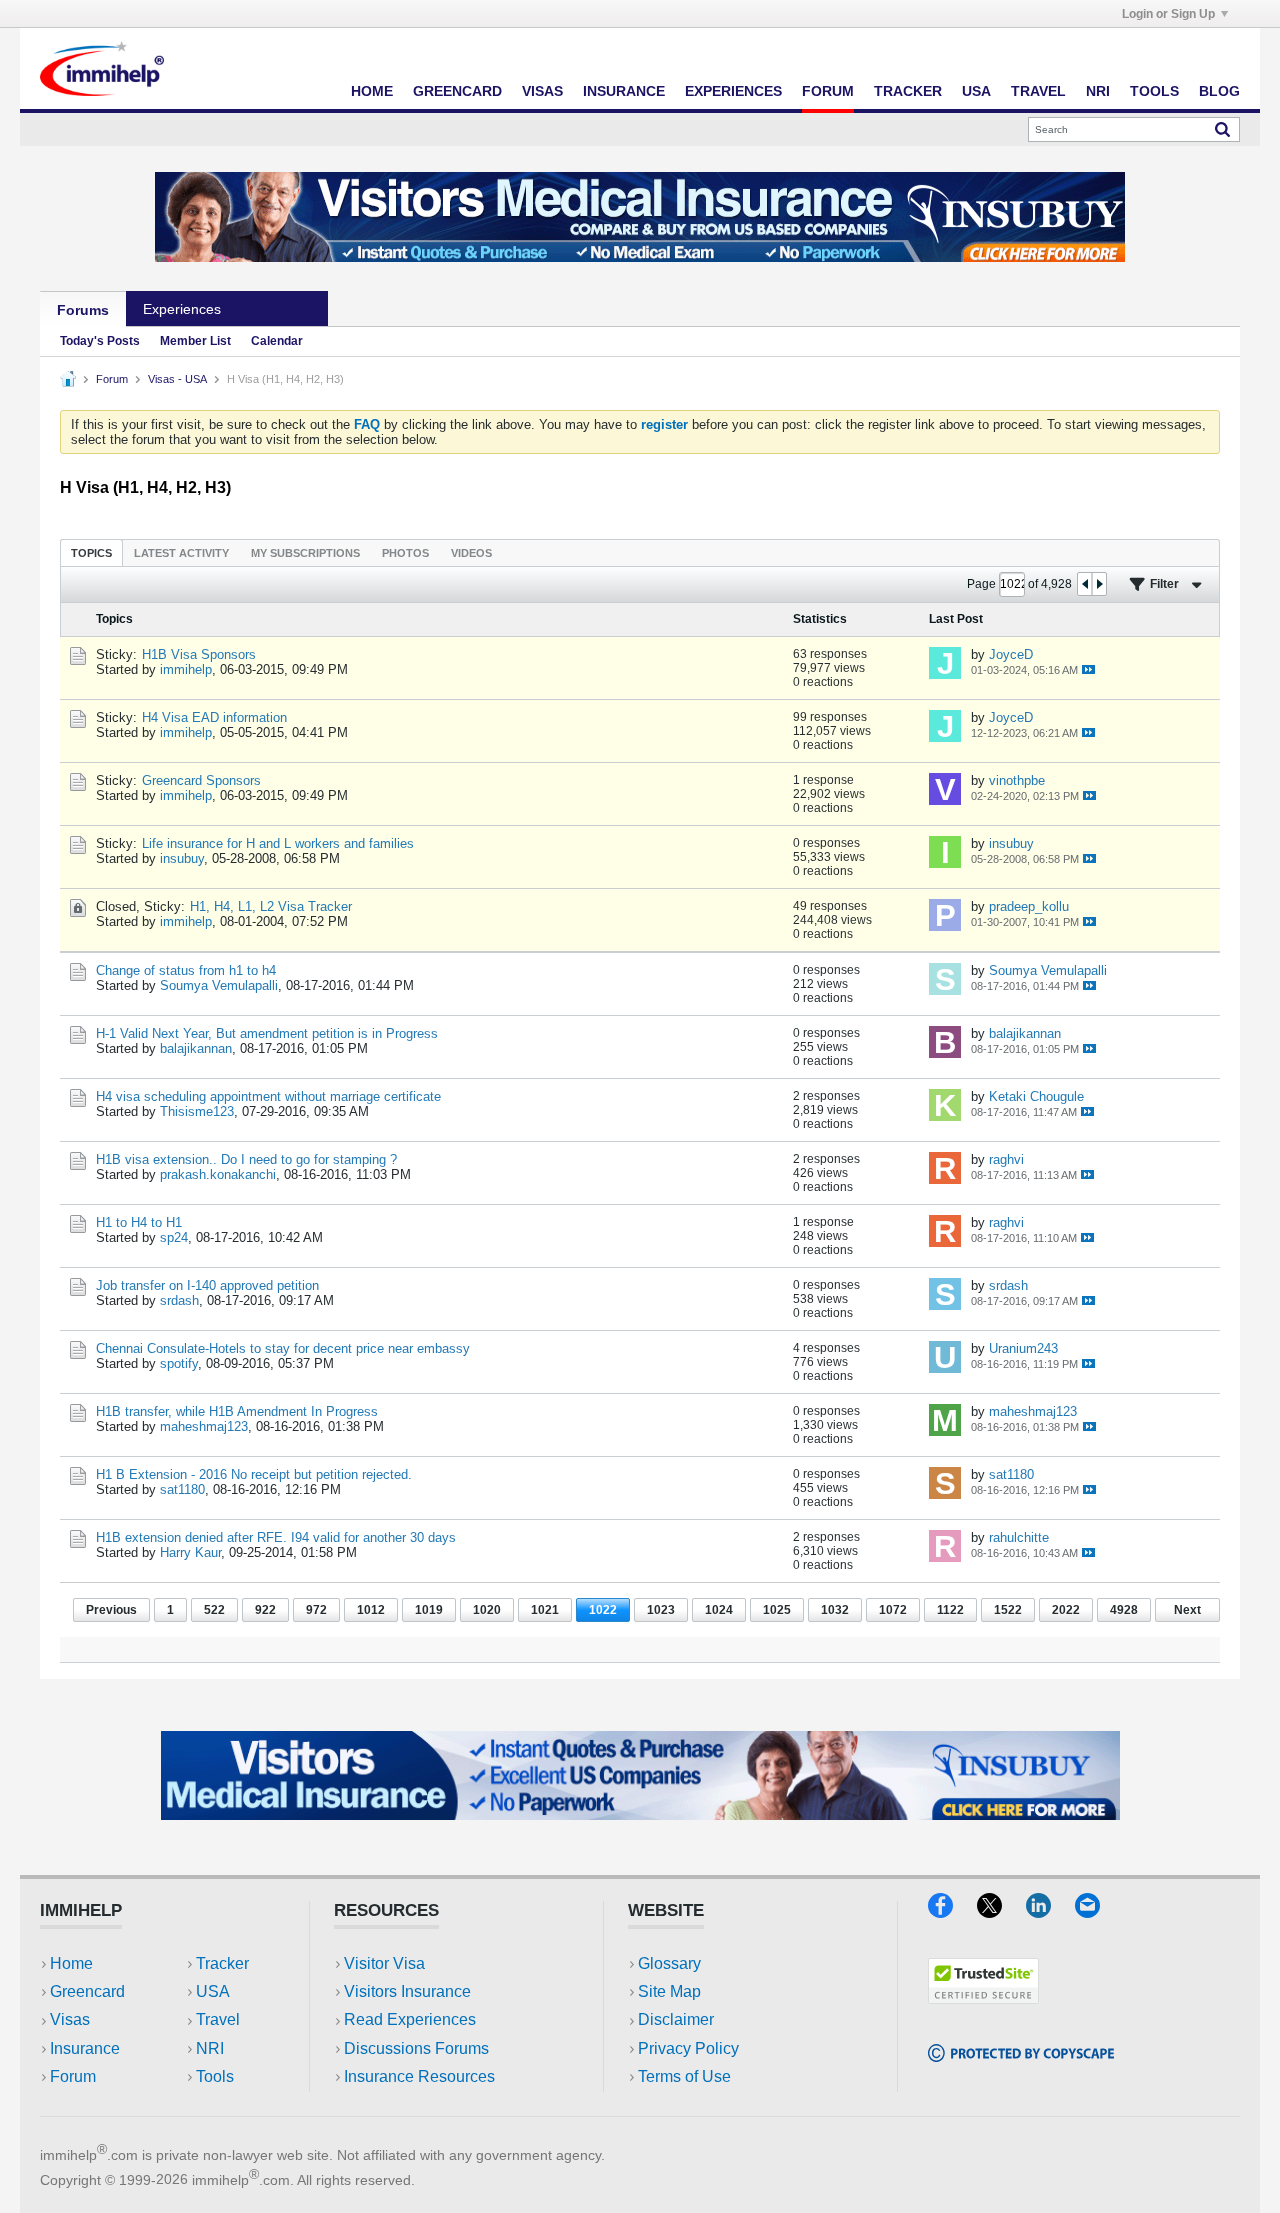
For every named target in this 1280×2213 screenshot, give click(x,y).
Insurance (624, 91)
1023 (661, 1610)
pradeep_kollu (1029, 906)
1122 (950, 1610)
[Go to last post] (1088, 669)
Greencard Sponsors (201, 780)
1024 (719, 1610)
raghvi (1006, 1159)
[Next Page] (1099, 584)
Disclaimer (676, 2019)
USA (976, 91)
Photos (405, 553)
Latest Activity (181, 553)
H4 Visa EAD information (214, 717)
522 (214, 1610)
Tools (1154, 91)
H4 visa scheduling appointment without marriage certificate (268, 1096)
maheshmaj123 (204, 1426)
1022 (603, 1610)
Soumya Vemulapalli (219, 985)
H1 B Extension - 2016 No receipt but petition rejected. (254, 1474)
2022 (1066, 1610)
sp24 (174, 1237)
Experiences (733, 91)
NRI (1098, 91)
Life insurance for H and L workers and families (278, 843)
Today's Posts (100, 341)
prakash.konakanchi (218, 1174)
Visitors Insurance (407, 1991)
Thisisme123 (197, 1111)
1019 (429, 1610)
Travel (1038, 91)
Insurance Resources (419, 2076)
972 (316, 1610)
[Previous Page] (1085, 584)
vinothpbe (1017, 780)
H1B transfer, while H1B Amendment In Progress (237, 1411)
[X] (1001, 1911)
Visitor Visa (384, 1963)
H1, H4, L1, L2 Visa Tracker (271, 906)
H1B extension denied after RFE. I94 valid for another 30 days (276, 1537)
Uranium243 (1023, 1348)
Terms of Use (684, 2076)
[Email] (1097, 1911)
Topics (91, 553)
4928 (1124, 1610)
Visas (542, 91)
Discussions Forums (416, 2048)
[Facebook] (952, 1911)
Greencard (457, 91)
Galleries (283, 309)
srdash (179, 1300)
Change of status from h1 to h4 (186, 970)
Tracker (908, 91)
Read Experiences (410, 2019)
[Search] (1222, 129)
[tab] (91, 552)
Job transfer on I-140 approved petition (207, 1285)
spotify (179, 1363)
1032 (835, 1610)
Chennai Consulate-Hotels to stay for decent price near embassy (283, 1348)
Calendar (277, 341)
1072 (893, 1610)
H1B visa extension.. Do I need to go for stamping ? (246, 1159)
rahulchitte (1019, 1537)
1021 (545, 1610)
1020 (487, 1610)
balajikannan (196, 1048)
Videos (471, 553)
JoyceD (1011, 654)
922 (265, 1610)
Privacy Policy (688, 2048)
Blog (1219, 91)
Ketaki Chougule (1036, 1096)
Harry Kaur (190, 1552)
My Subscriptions (305, 553)
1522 (1008, 1610)
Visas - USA (177, 379)
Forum (828, 91)
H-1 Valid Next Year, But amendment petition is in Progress (267, 1033)
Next (1187, 1610)
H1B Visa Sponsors (199, 654)
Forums (83, 310)
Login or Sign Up (1168, 14)
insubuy (182, 858)
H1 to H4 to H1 (139, 1222)
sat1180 (182, 1489)
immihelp (186, 669)
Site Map (669, 1991)
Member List (195, 341)
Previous (111, 1610)
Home (372, 91)
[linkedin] (1050, 1911)
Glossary (669, 1963)
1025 (777, 1610)
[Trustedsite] (983, 1997)
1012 (371, 1610)
